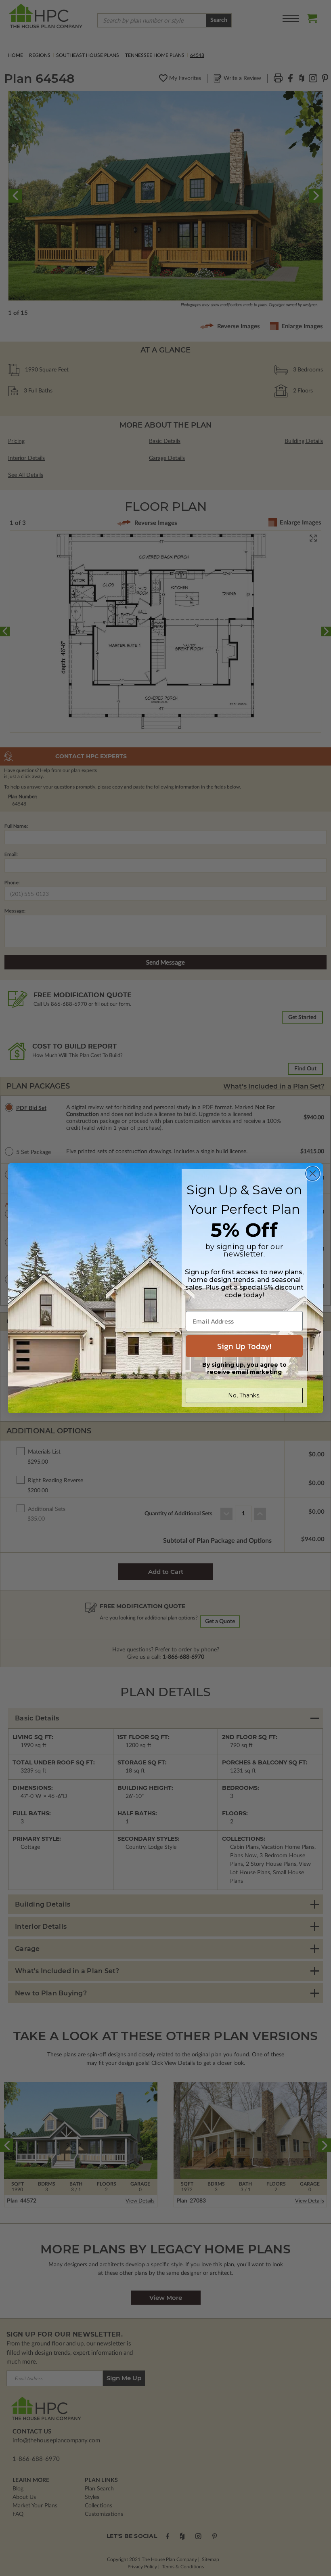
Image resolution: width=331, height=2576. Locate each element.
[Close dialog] (313, 1174)
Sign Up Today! (244, 1346)
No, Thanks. (244, 1395)
